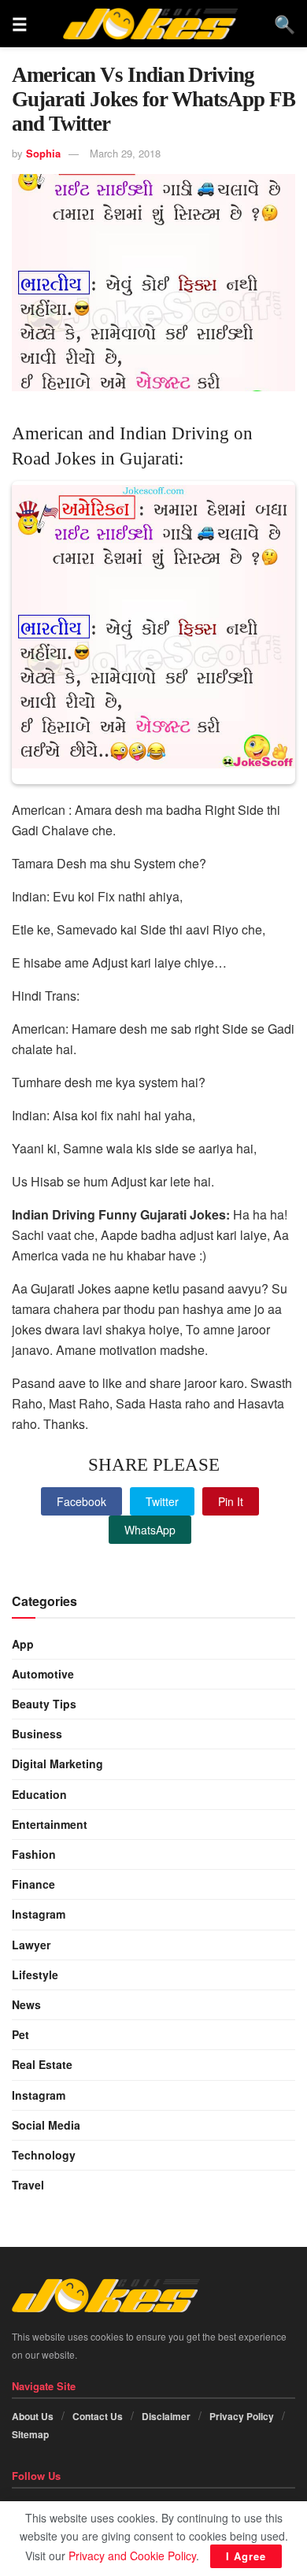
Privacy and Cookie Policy (132, 2556)
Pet (20, 2034)
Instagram (39, 1914)
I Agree (246, 2556)
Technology (44, 2155)
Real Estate (42, 2064)
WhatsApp (150, 1530)
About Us (33, 2416)
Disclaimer (166, 2416)
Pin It (231, 1501)
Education (39, 1794)
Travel (28, 2185)
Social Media (46, 2125)
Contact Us (98, 2416)
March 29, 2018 (125, 153)
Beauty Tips (44, 1704)
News (26, 2004)
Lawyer (31, 1945)
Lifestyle (35, 1975)
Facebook (81, 1501)
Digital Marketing (57, 1764)
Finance (33, 1884)
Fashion (34, 1854)
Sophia (43, 153)
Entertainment (50, 1824)
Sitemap (30, 2434)
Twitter (162, 1501)
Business (37, 1734)
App (23, 1644)
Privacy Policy (242, 2416)
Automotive (43, 1674)
